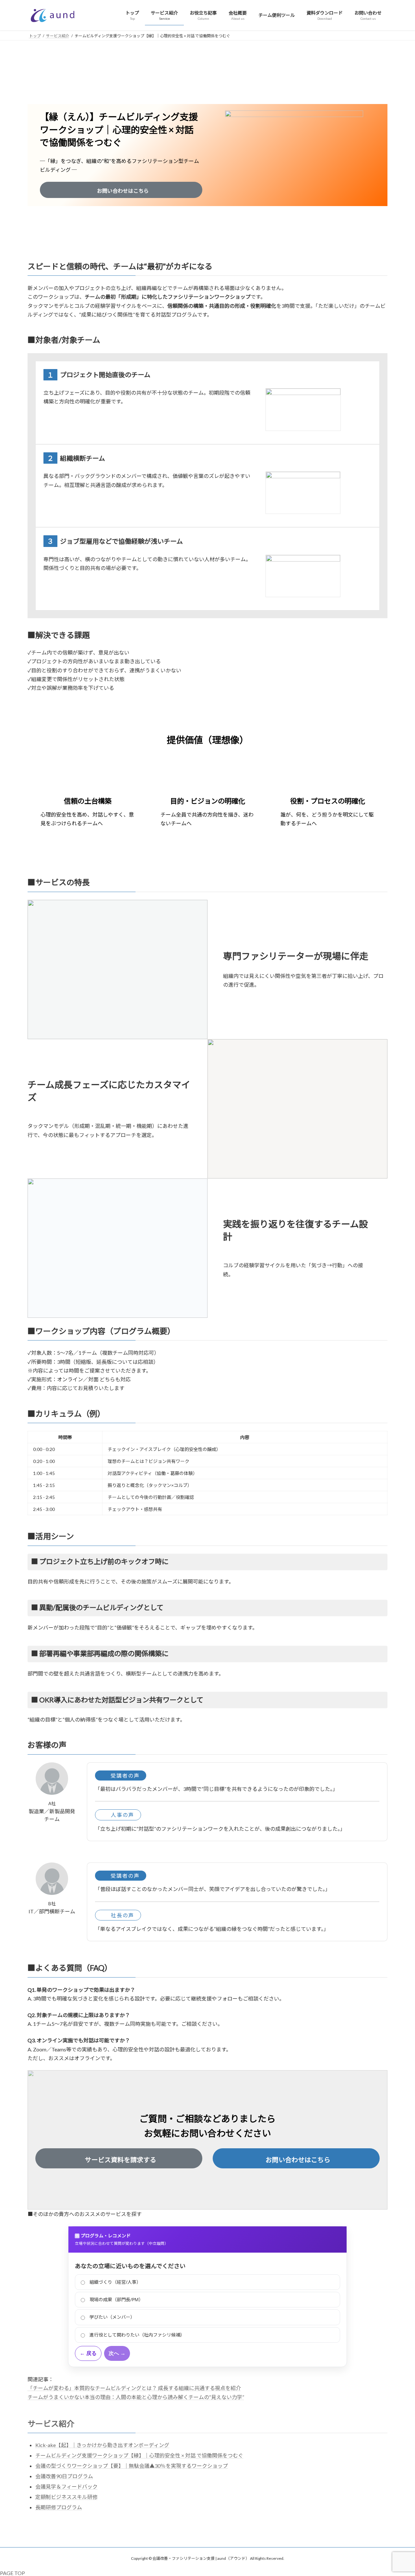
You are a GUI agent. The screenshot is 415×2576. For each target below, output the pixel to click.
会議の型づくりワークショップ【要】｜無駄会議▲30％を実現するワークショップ (132, 2466)
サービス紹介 (51, 2424)
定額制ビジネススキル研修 (66, 2497)
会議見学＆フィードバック (66, 2486)
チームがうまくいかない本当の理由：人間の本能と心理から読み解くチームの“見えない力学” (136, 2397)
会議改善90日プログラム (64, 2476)
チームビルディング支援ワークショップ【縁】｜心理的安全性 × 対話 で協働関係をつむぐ (139, 2455)
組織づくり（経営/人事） (115, 2282)
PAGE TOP (12, 2573)
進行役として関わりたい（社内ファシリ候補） (137, 2335)
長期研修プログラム (59, 2507)
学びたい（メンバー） (112, 2317)
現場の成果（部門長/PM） (116, 2299)
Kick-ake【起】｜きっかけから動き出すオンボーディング (102, 2445)
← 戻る (88, 2353)
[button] (121, 190)
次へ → (117, 2353)
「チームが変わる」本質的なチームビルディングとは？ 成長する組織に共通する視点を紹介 (134, 2388)
